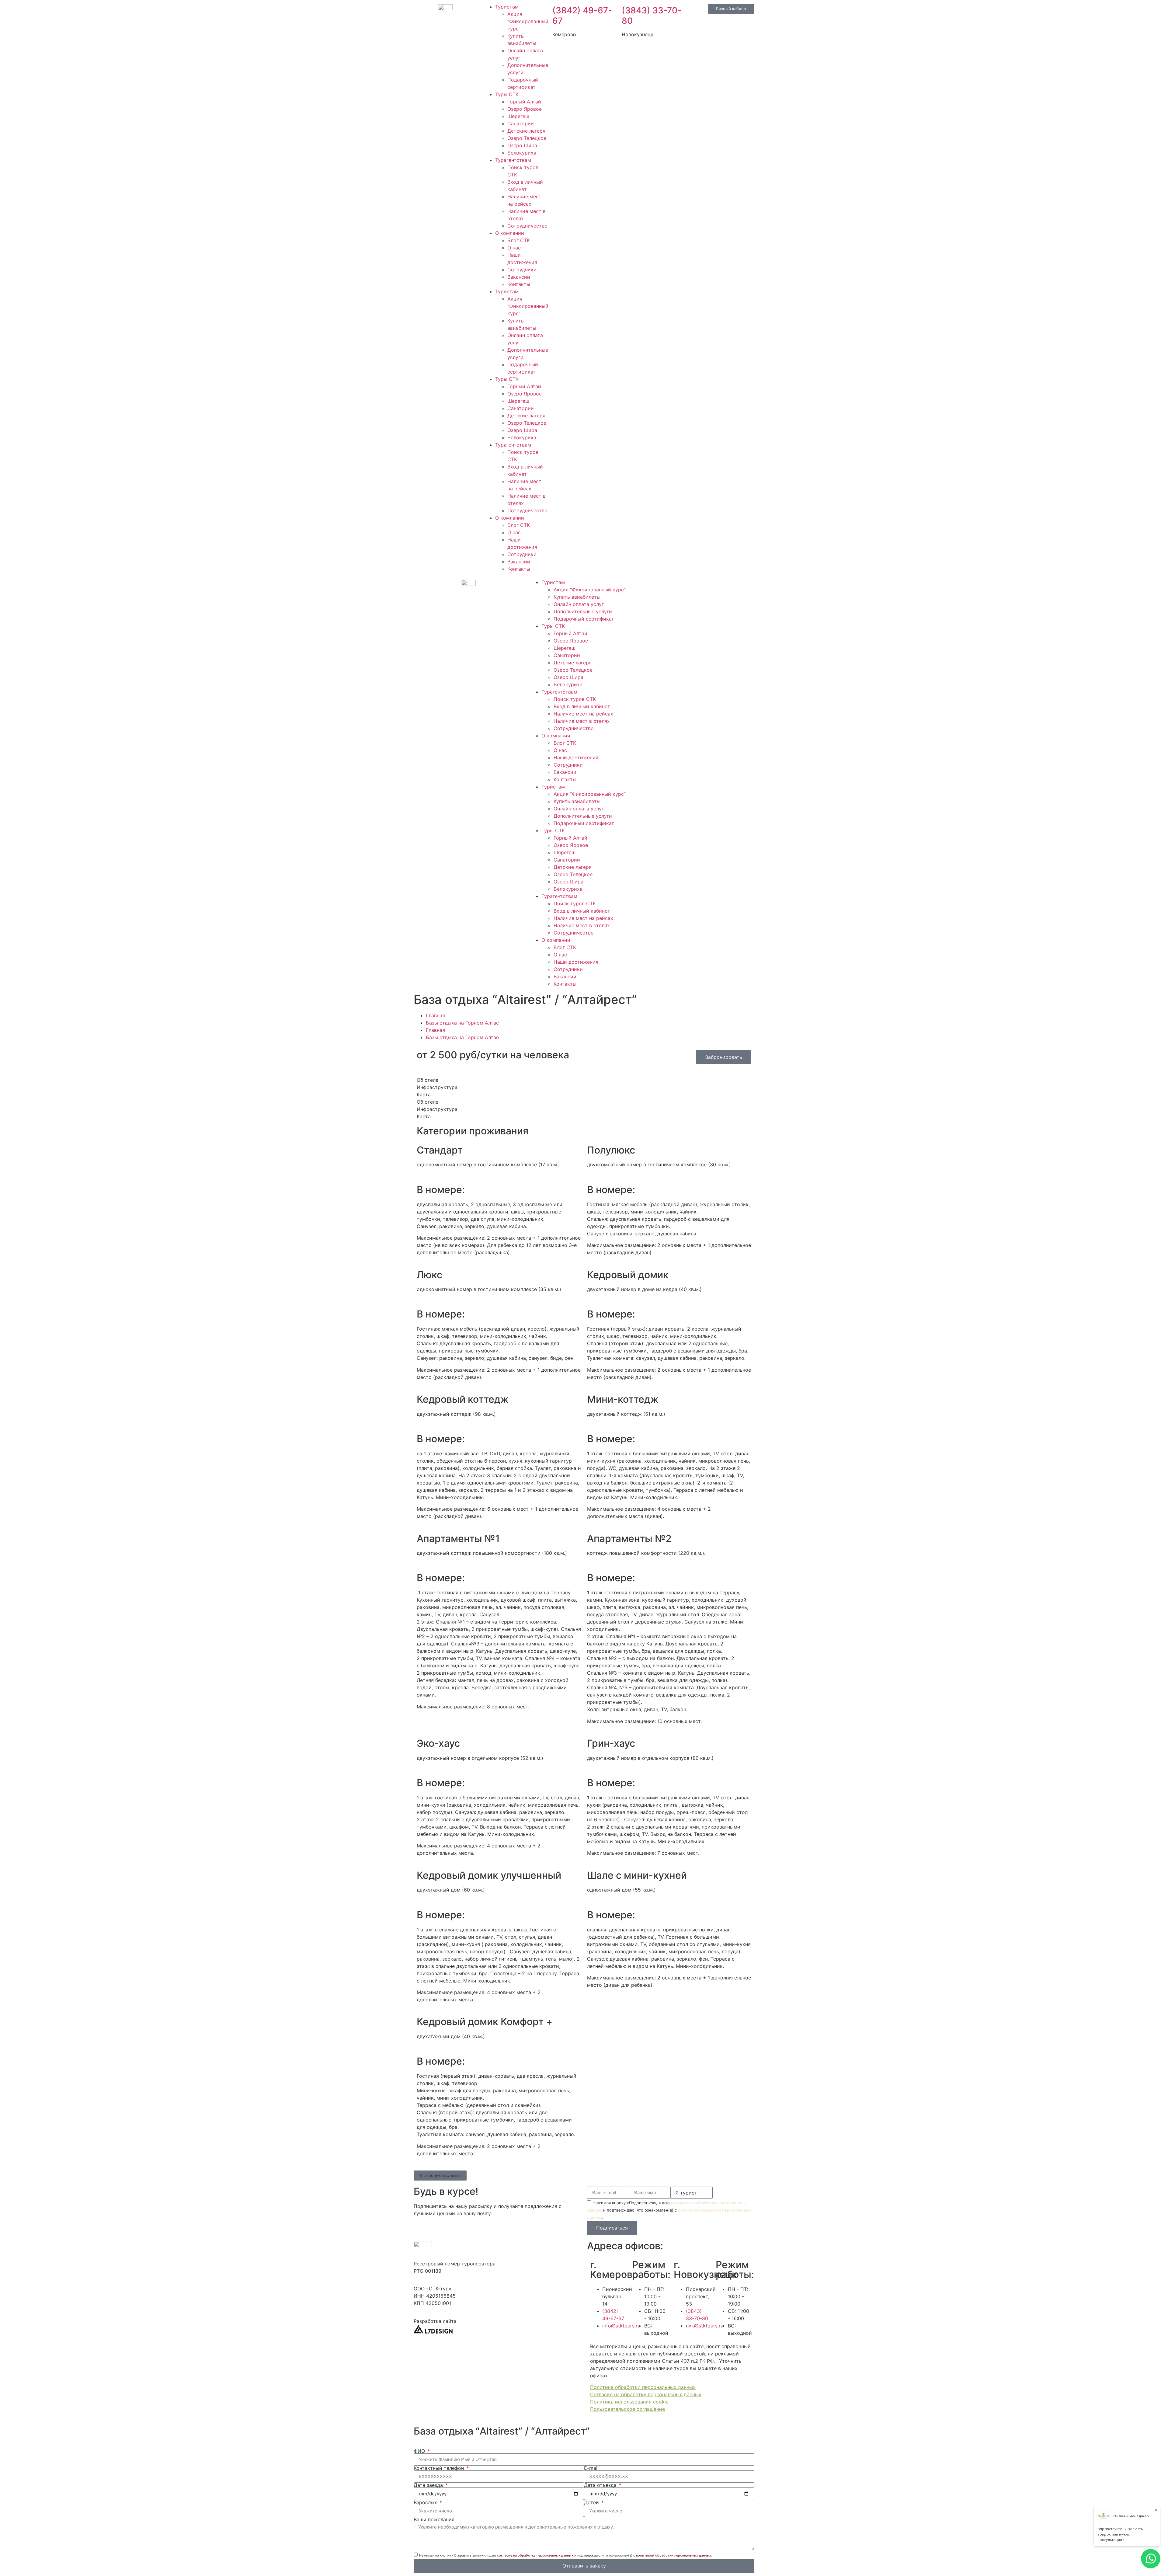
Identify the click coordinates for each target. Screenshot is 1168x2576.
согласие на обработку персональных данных (535, 2555)
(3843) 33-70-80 (652, 16)
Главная (435, 1015)
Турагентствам (513, 160)
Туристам (507, 7)
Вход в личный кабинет (582, 706)
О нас (514, 248)
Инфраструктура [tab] (437, 1087)
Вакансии (519, 277)
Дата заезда (429, 2485)
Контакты (519, 284)
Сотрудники (522, 270)
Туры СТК (507, 94)
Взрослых (426, 2502)
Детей (592, 2502)
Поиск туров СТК (575, 699)
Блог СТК (519, 240)
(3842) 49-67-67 (582, 16)
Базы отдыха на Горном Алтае (462, 1023)
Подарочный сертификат (584, 619)
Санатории (521, 124)
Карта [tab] (424, 1095)
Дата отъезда (601, 2485)
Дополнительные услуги (583, 611)
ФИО (420, 2451)
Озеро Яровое (525, 109)
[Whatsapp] (652, 586)
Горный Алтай (524, 102)
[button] (440, 2176)
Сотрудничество (527, 226)
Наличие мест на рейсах (583, 714)
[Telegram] (669, 586)
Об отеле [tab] (428, 1080)
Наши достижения (576, 757)
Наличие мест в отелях (582, 721)
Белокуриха (522, 153)
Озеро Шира (522, 145)
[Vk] (686, 586)
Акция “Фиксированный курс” (528, 21)
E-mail (591, 2468)
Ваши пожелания (434, 2519)
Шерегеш (518, 116)
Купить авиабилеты (577, 597)
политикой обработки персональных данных (674, 2555)
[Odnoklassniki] (703, 586)
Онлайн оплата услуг (579, 604)
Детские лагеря (526, 131)
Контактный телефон (440, 2468)
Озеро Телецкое (527, 138)
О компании (510, 233)
